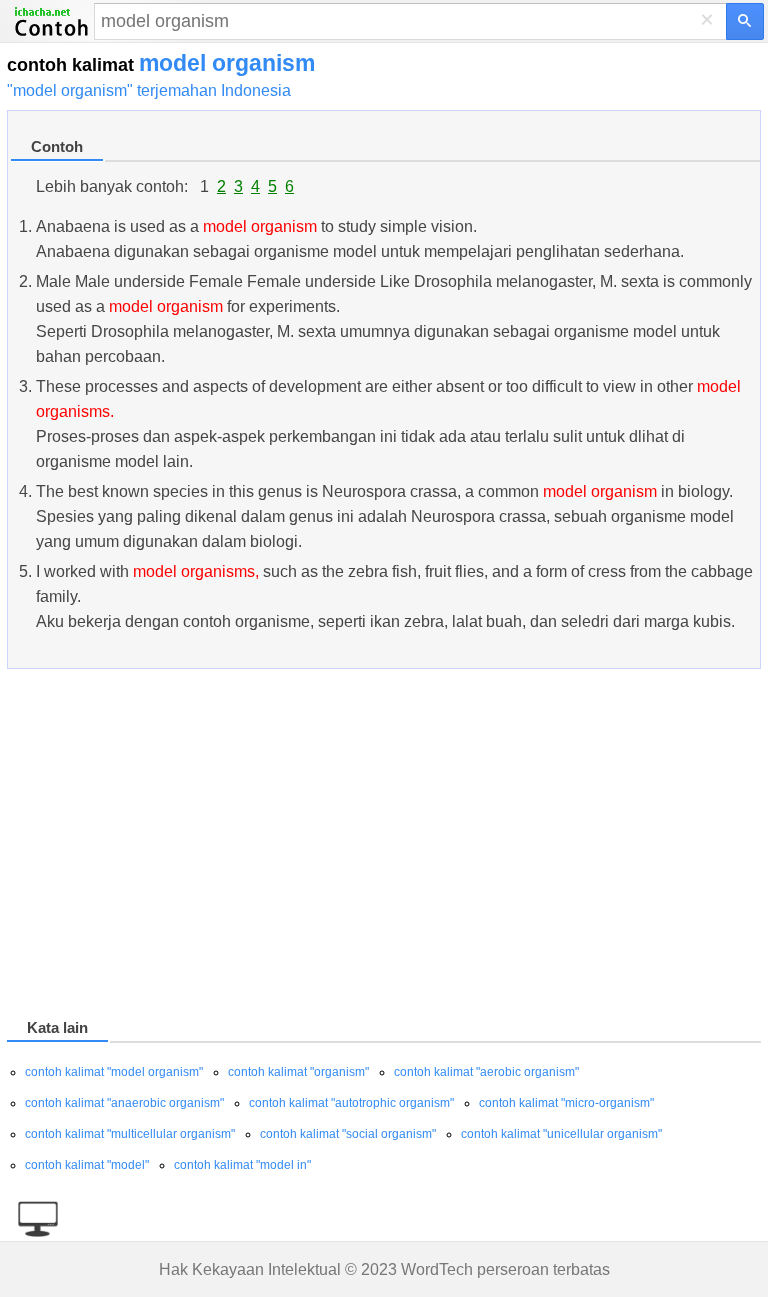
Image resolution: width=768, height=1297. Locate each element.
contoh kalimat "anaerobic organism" (124, 1103)
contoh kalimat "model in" (242, 1165)
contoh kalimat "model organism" (114, 1072)
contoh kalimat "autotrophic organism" (351, 1103)
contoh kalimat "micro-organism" (566, 1103)
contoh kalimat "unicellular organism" (561, 1134)
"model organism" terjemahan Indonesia (149, 90)
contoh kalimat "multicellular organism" (130, 1134)
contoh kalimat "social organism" (348, 1134)
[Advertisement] (384, 847)
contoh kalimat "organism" (298, 1072)
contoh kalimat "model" (87, 1165)
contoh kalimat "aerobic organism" (486, 1072)
